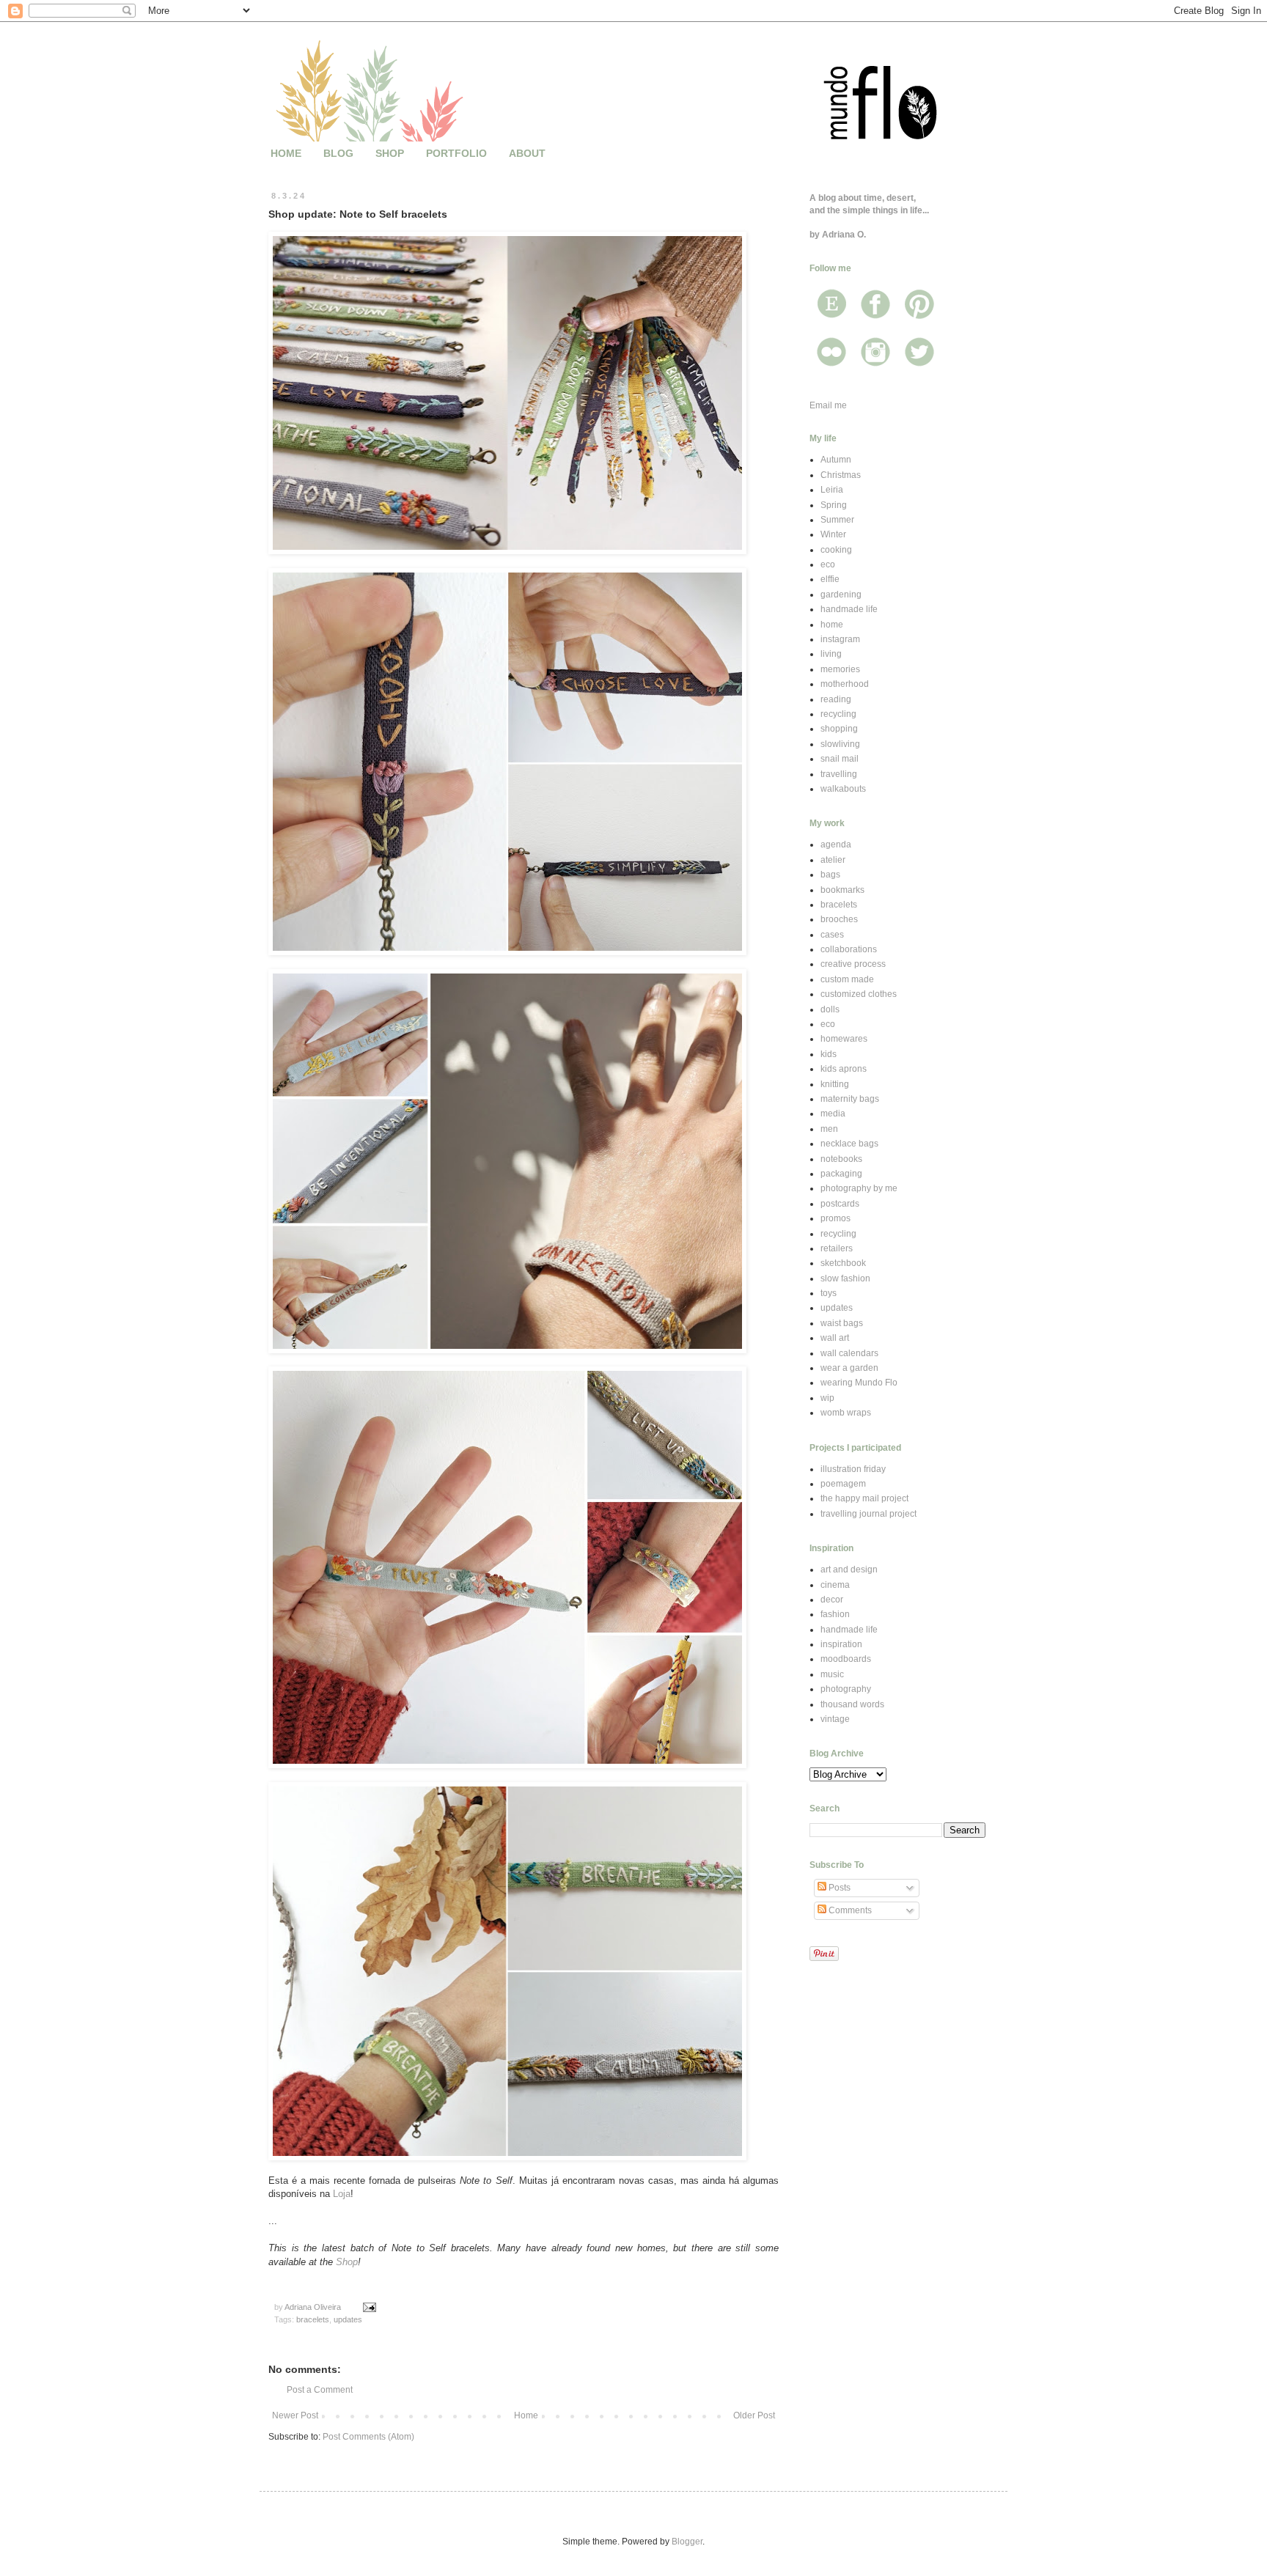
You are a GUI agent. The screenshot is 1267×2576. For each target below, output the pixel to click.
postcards (840, 1204)
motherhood (845, 684)
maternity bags (850, 1099)
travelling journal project (868, 1514)
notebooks (841, 1159)
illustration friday (853, 1469)
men (829, 1129)
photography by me (859, 1188)
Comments (849, 1910)
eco (828, 564)
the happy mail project (864, 1498)
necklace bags (849, 1144)
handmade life (849, 609)
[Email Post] (369, 2307)
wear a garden (849, 1368)
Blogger (687, 2542)
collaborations (849, 949)
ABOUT (527, 153)
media (833, 1114)
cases (832, 935)
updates (348, 2319)
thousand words (852, 1704)
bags (830, 875)
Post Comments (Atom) (368, 2437)
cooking (836, 550)
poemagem (843, 1484)
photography (846, 1689)
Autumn (836, 460)
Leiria (832, 490)
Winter (833, 534)
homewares (844, 1039)
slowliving (840, 744)
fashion (835, 1614)
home (832, 625)
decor (832, 1600)
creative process (853, 964)
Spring (834, 505)
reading (836, 699)
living (831, 654)
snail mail (840, 759)
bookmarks (842, 890)
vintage (835, 1719)
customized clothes (859, 994)
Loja (342, 2194)
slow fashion (845, 1278)
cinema (835, 1585)
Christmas (841, 475)
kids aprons (844, 1069)
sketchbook (843, 1263)
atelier (833, 860)
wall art (835, 1338)
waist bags (842, 1323)
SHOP (390, 153)
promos (836, 1218)
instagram (840, 639)
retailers (837, 1248)
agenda (836, 844)
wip (827, 1398)
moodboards (846, 1659)
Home (526, 2415)
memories (840, 669)
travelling (839, 774)
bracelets (313, 2319)
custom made (847, 979)
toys (829, 1293)
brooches (839, 919)
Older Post (754, 2415)
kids (829, 1054)
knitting (835, 1084)
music (832, 1674)
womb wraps (846, 1413)
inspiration (841, 1644)
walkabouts (843, 789)
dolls (830, 1009)
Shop (347, 2262)
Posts (838, 1888)
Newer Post (295, 2415)
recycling (838, 714)
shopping (839, 729)
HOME (286, 153)
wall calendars (849, 1353)
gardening (841, 595)
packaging (841, 1174)
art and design (849, 1569)
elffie (830, 579)
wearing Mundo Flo (859, 1383)
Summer (837, 520)
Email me (828, 405)
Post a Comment (320, 2390)
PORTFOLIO (456, 153)
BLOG (338, 153)
